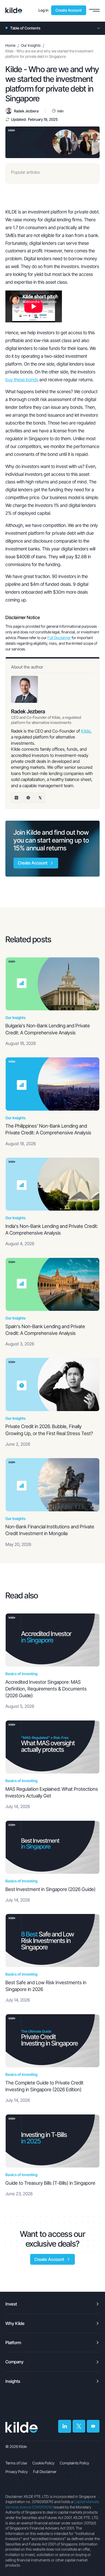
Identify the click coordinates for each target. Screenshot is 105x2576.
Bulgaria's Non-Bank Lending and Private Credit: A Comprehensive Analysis (48, 1029)
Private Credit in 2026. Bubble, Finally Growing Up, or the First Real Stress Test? (49, 1430)
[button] (94, 10)
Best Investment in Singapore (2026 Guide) (50, 1889)
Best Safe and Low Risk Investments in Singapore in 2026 (46, 1986)
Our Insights (31, 45)
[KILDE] (22, 2427)
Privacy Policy (17, 2472)
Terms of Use (16, 2463)
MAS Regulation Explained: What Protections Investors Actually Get (52, 1792)
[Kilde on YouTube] (93, 2426)
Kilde (86, 731)
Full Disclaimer (59, 638)
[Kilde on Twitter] (79, 2426)
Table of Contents (25, 28)
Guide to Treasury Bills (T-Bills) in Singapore (50, 2183)
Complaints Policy (74, 2463)
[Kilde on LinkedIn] (65, 2426)
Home (10, 45)
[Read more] (52, 984)
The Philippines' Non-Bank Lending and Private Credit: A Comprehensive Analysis (48, 1129)
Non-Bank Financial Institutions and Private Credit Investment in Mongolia (50, 1530)
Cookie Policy (43, 2463)
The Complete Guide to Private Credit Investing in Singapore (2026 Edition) (44, 2086)
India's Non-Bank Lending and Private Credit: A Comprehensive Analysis (52, 1229)
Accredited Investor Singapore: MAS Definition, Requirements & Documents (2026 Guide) (46, 1689)
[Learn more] (14, 10)
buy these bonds (22, 380)
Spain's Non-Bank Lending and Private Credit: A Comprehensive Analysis (45, 1330)
